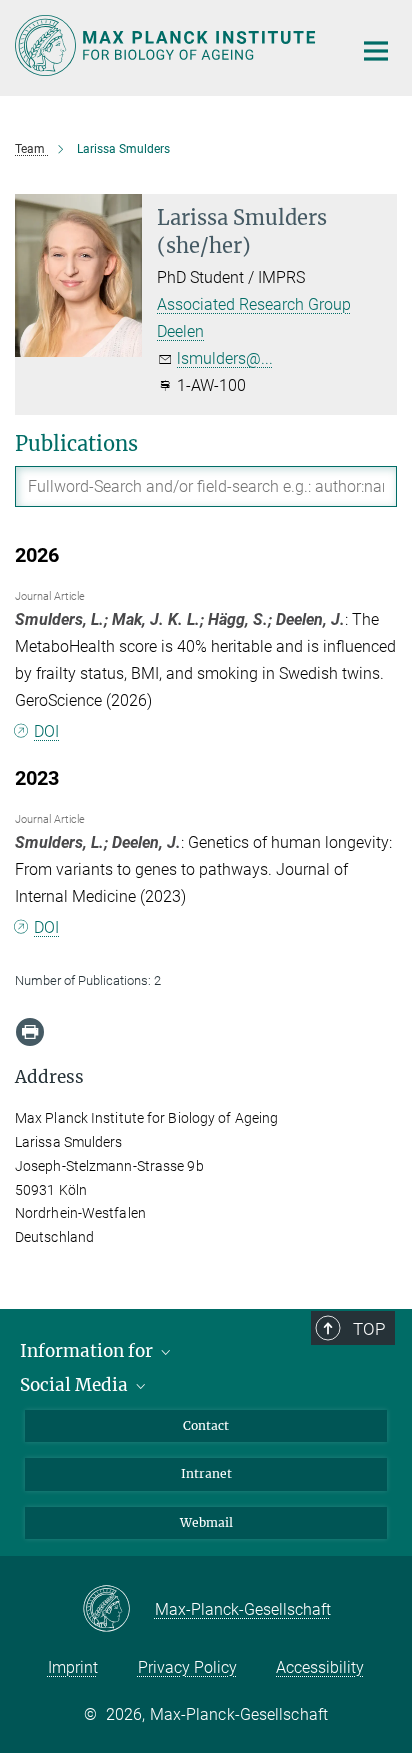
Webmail (206, 1522)
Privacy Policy (187, 1667)
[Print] (30, 1032)
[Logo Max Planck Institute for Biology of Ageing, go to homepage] (168, 45)
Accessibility (320, 1667)
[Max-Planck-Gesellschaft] (118, 1610)
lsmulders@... (225, 358)
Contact (206, 1425)
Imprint (73, 1667)
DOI (46, 731)
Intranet (206, 1473)
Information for (88, 1351)
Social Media (76, 1385)
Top (369, 1329)
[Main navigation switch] (376, 51)
